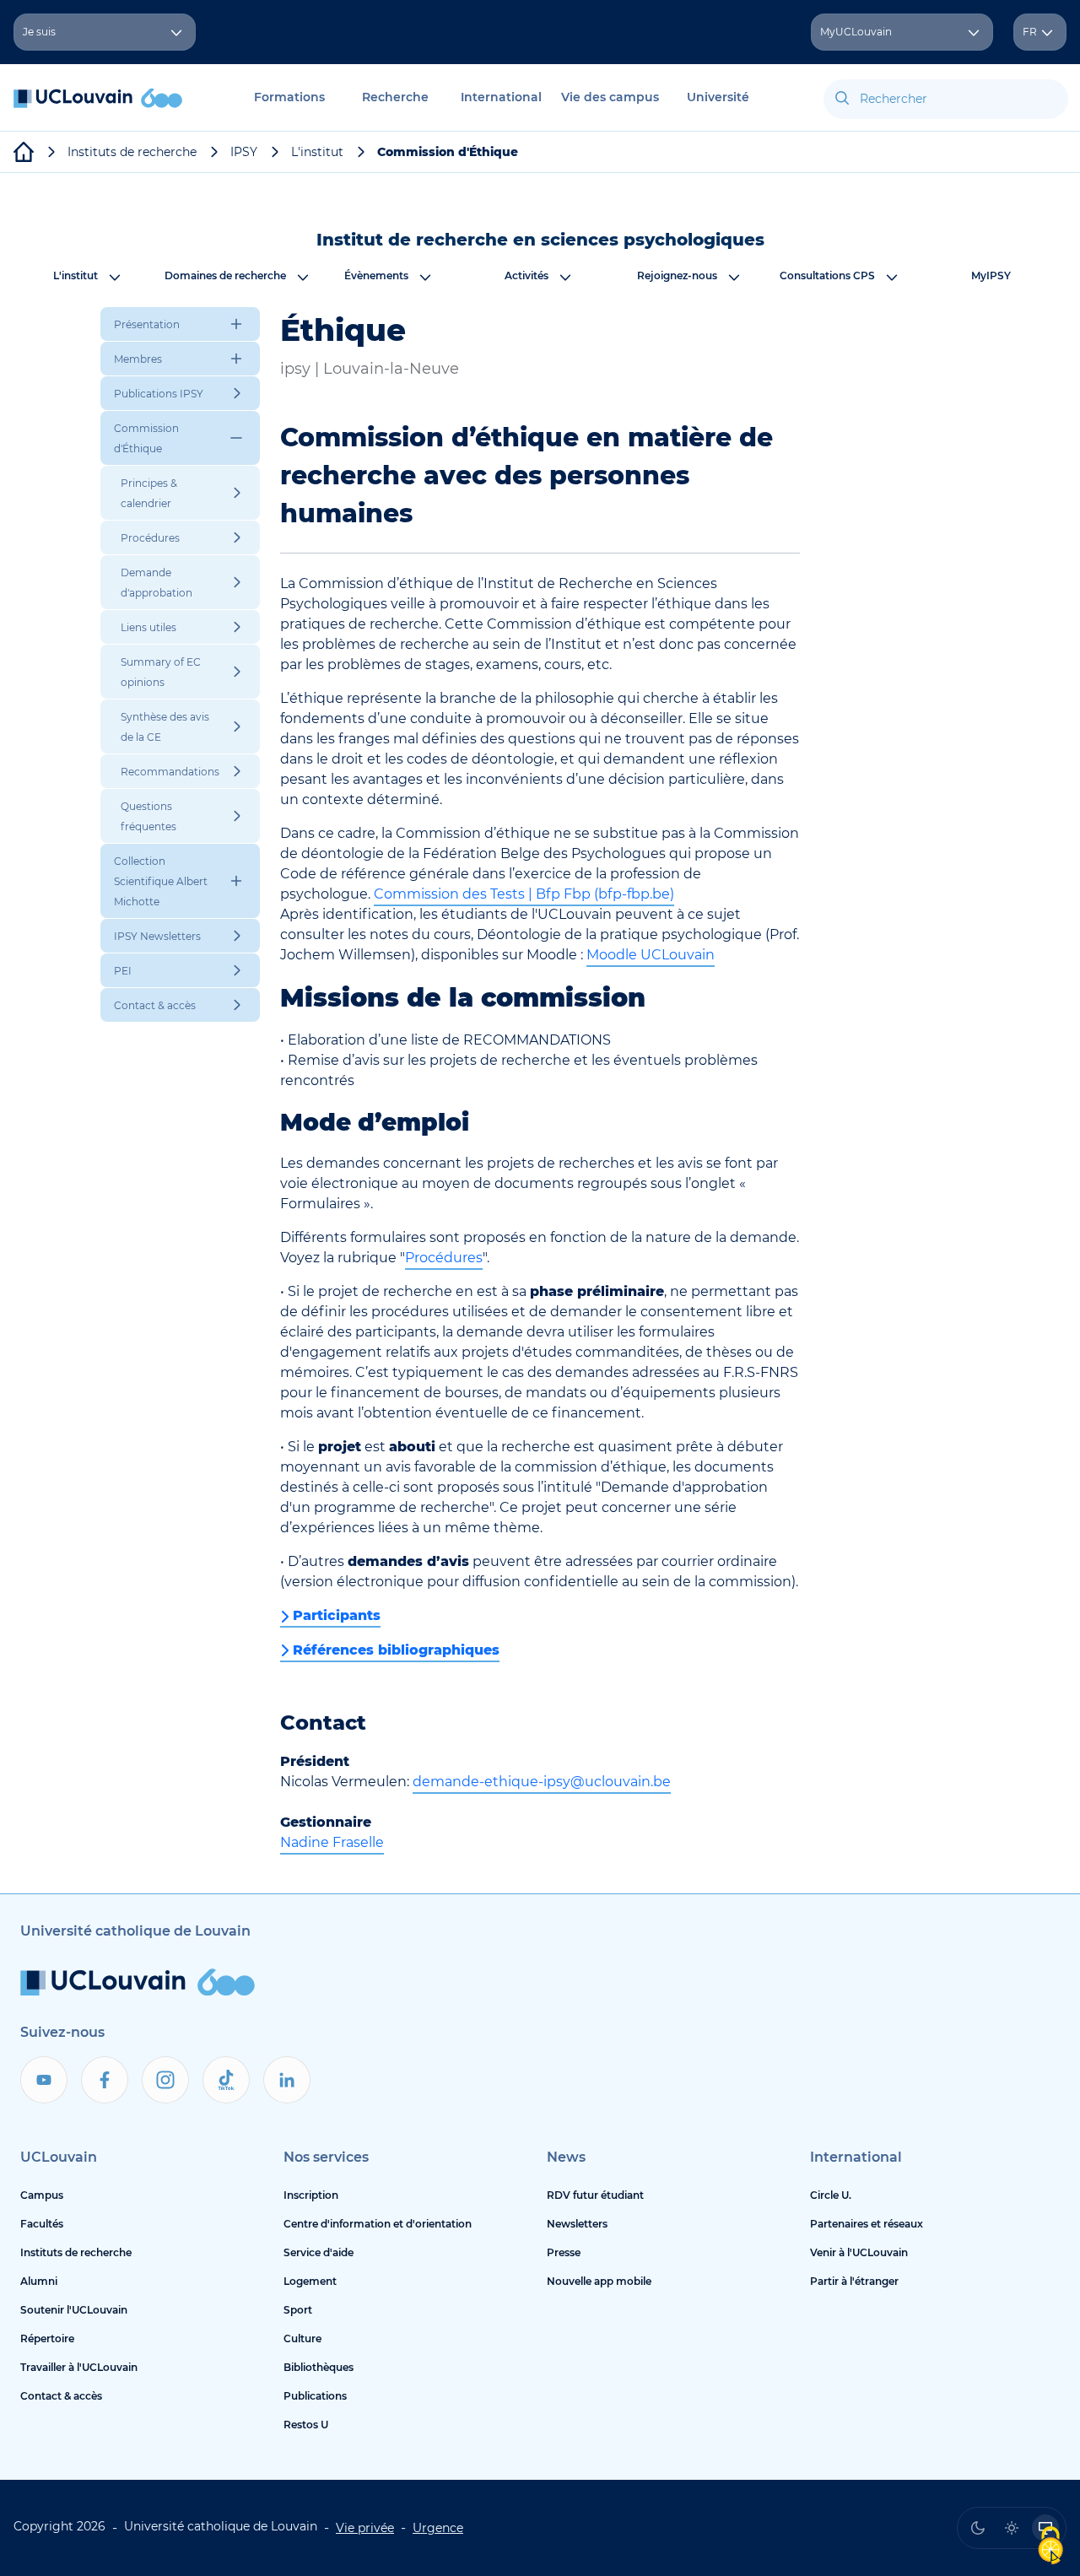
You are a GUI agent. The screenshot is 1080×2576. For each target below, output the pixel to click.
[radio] (978, 2528)
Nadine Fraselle (332, 1842)
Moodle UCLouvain (651, 955)
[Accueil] (98, 107)
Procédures (444, 1258)
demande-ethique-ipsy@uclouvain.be (542, 1782)
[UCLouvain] (24, 152)
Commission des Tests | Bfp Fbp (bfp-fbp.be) (524, 894)
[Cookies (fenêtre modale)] (1050, 2547)
